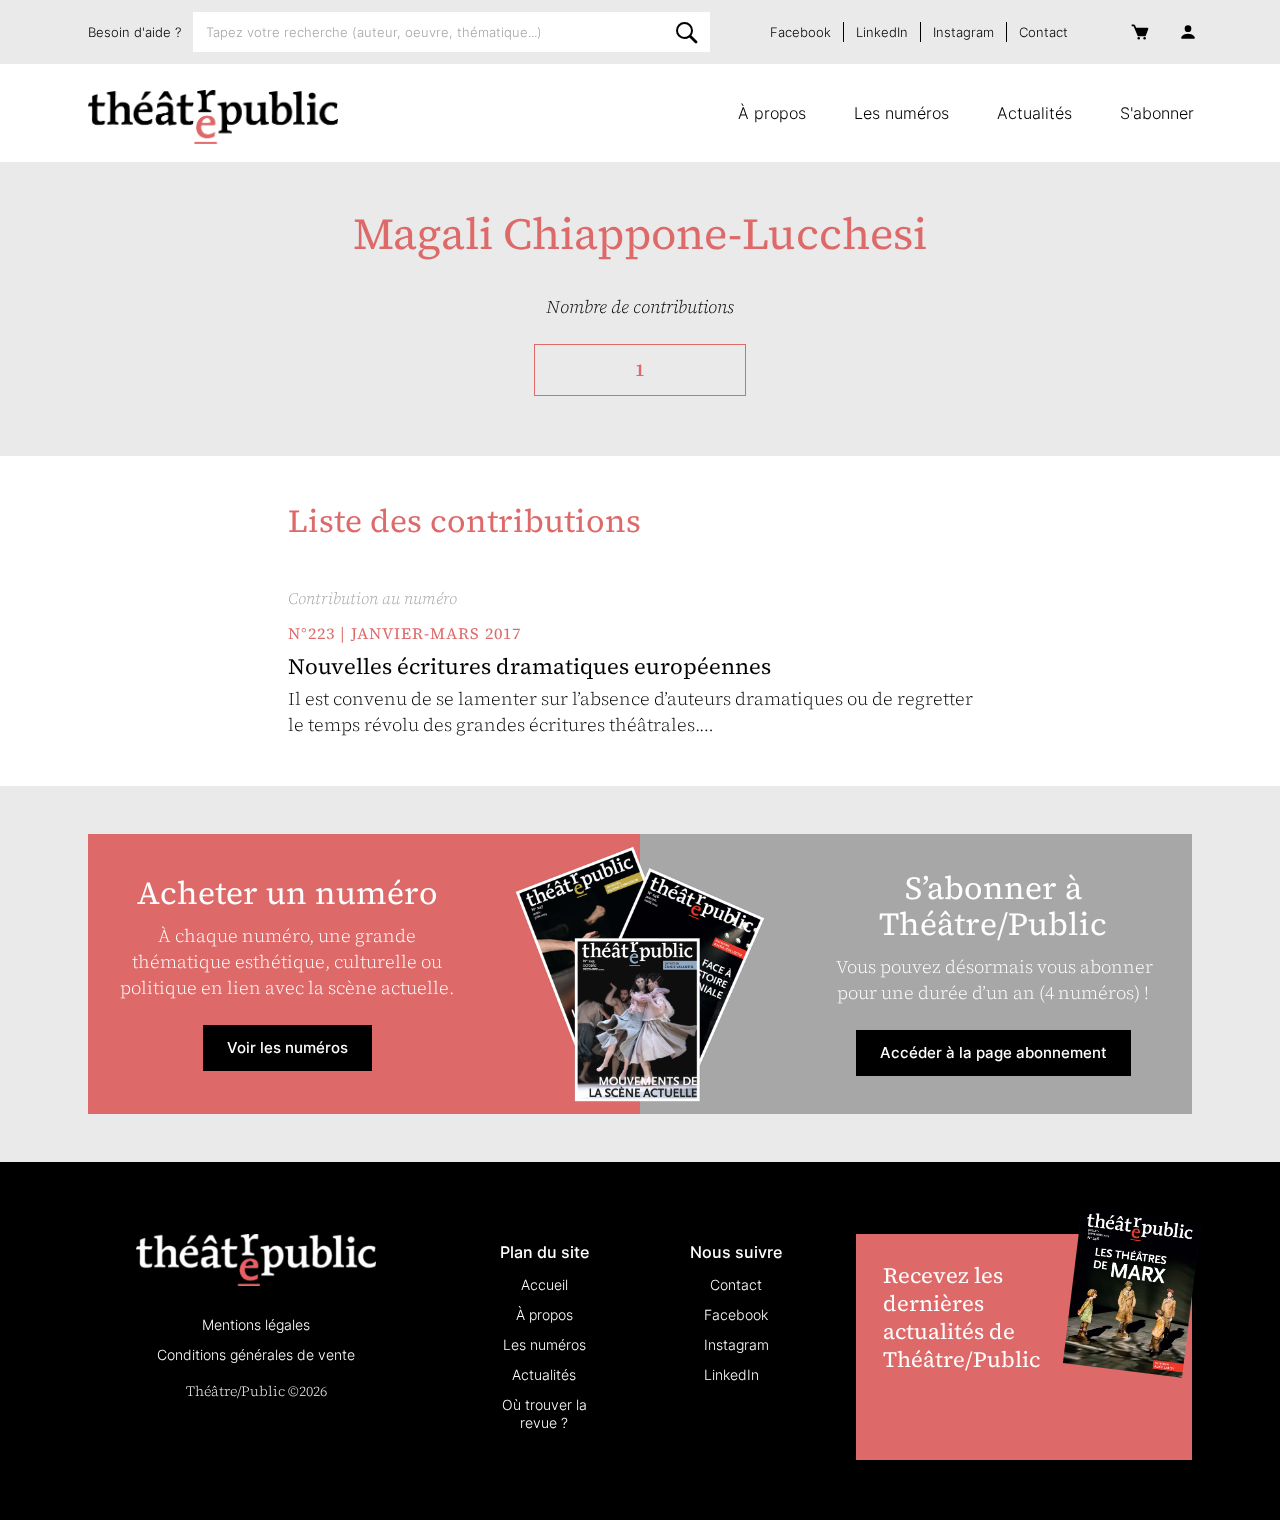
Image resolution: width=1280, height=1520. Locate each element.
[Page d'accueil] (213, 117)
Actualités (1034, 113)
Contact (1043, 32)
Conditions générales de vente (256, 1354)
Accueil (544, 1284)
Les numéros (901, 113)
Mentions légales (256, 1324)
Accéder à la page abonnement (993, 1052)
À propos (772, 113)
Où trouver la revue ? (544, 1413)
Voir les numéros (287, 1047)
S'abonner (1157, 113)
